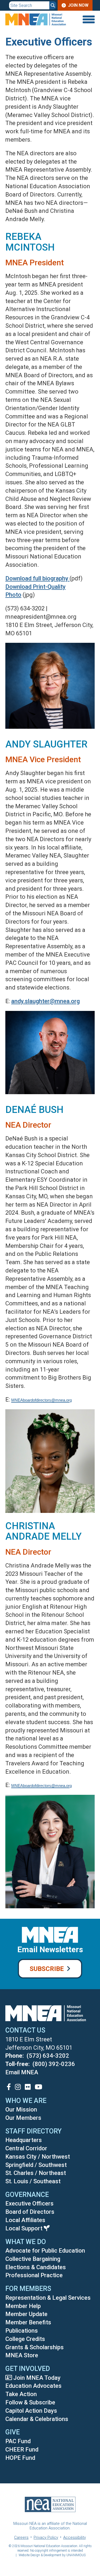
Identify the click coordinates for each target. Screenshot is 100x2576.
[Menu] (88, 19)
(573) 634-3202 (48, 2056)
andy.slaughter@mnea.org (45, 1001)
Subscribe (47, 1969)
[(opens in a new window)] (9, 2087)
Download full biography (37, 578)
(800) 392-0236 (54, 2064)
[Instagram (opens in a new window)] (18, 2087)
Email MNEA (22, 2072)
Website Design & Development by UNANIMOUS (52, 2555)
